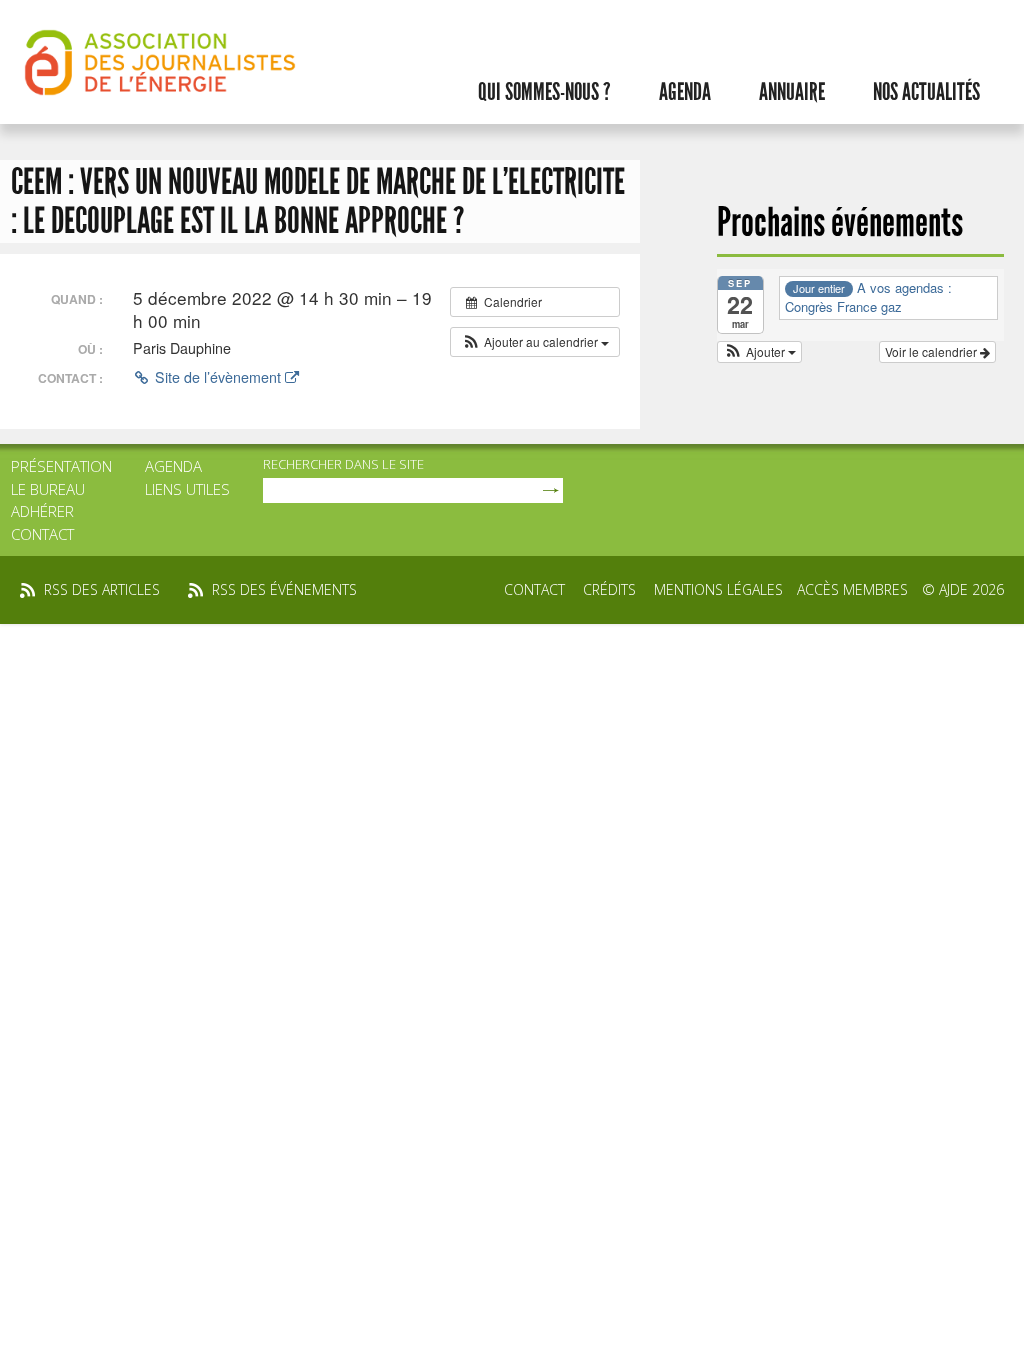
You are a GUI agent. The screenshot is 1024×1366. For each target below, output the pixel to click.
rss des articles (102, 589)
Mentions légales (718, 589)
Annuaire (792, 92)
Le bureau (48, 489)
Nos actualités (926, 92)
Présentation (61, 466)
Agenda (685, 92)
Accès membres (852, 589)
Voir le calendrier (932, 351)
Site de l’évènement (218, 377)
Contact (42, 534)
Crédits (609, 589)
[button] (535, 342)
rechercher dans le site (343, 464)
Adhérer (42, 511)
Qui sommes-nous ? (544, 92)
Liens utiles (187, 489)
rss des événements (284, 589)
